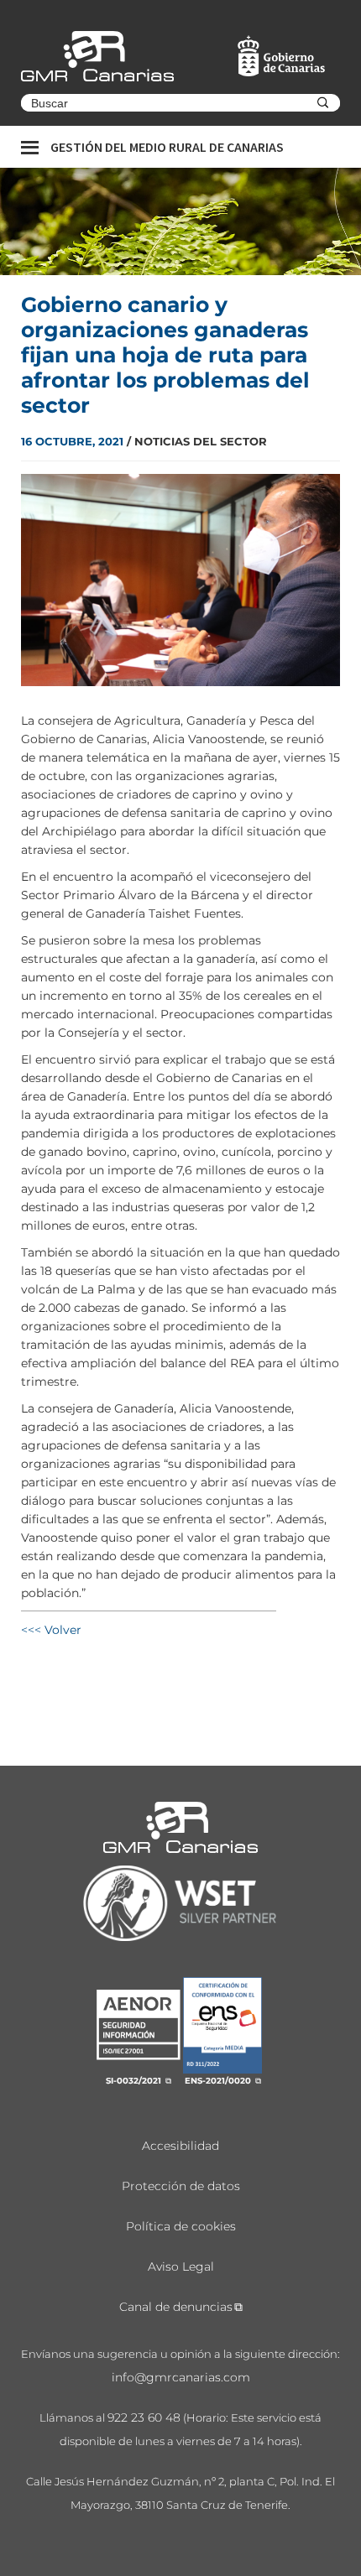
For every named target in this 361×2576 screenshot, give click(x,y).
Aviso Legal (181, 2266)
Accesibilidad (180, 2146)
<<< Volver (51, 1630)
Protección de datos (181, 2186)
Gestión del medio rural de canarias (167, 147)
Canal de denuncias (176, 2307)
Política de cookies (181, 2226)
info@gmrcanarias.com (181, 2377)
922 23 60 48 (144, 2417)
